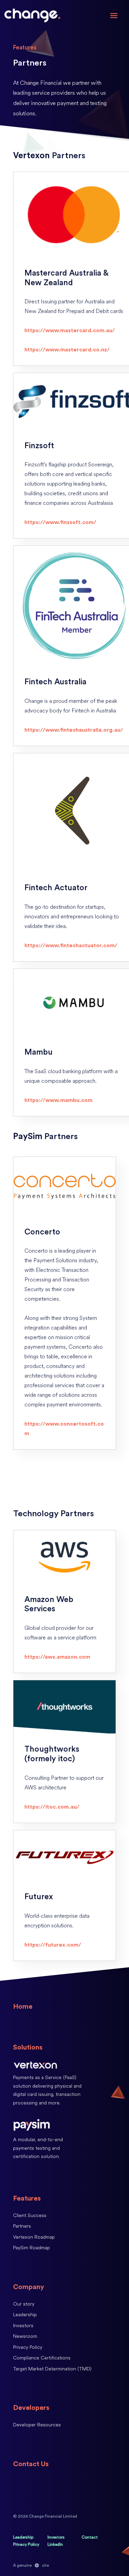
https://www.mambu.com (58, 1100)
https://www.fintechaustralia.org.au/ (74, 730)
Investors (23, 2326)
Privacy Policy (28, 2347)
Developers (31, 2408)
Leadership (25, 2315)
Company (29, 2287)
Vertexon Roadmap (34, 2237)
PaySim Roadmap (31, 2248)
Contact (90, 2537)
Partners (22, 2226)
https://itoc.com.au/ (52, 1807)
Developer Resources (37, 2425)
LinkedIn (55, 2544)
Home (23, 2007)
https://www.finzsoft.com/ (60, 522)
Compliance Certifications (42, 2358)
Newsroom (25, 2336)
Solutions (28, 2047)
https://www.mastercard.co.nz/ (67, 350)
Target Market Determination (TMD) (52, 2369)
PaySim (28, 1136)
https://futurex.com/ (53, 1945)
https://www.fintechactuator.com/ (71, 945)
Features (27, 2198)
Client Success (30, 2215)
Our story (24, 2304)
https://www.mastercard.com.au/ (70, 330)
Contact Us (31, 2464)
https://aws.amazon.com (57, 1657)
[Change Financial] (32, 16)
